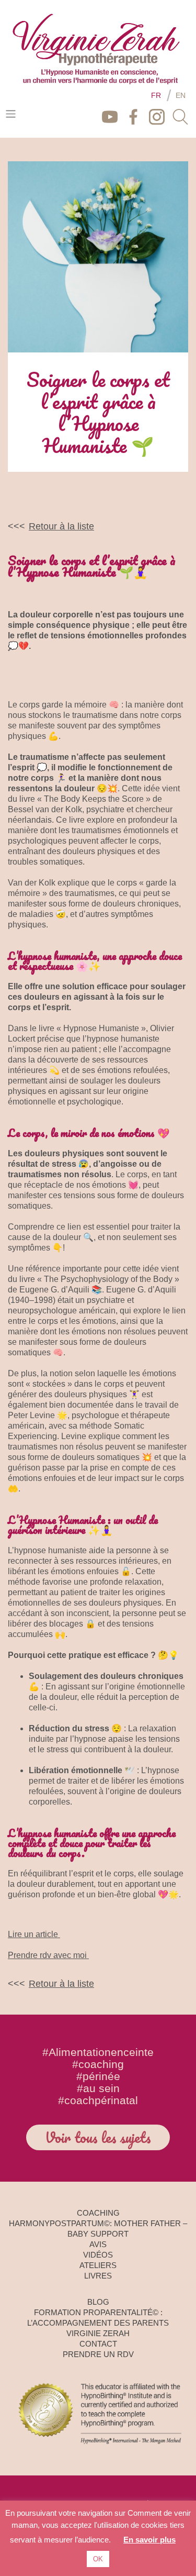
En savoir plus (149, 2540)
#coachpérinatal (98, 2100)
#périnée (98, 2076)
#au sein (98, 2088)
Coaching (98, 2213)
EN (181, 95)
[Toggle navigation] (11, 114)
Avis (98, 2244)
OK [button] (98, 2559)
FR (156, 95)
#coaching (98, 2064)
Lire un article (34, 1934)
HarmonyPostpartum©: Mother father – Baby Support (98, 2229)
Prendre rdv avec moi (48, 1955)
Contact (98, 2344)
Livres (98, 2276)
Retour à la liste (61, 526)
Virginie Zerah (98, 2333)
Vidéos (98, 2255)
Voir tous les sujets (98, 2137)
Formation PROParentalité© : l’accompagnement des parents (98, 2318)
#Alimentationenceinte (98, 2052)
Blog (98, 2302)
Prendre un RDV (98, 2354)
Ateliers (98, 2265)
